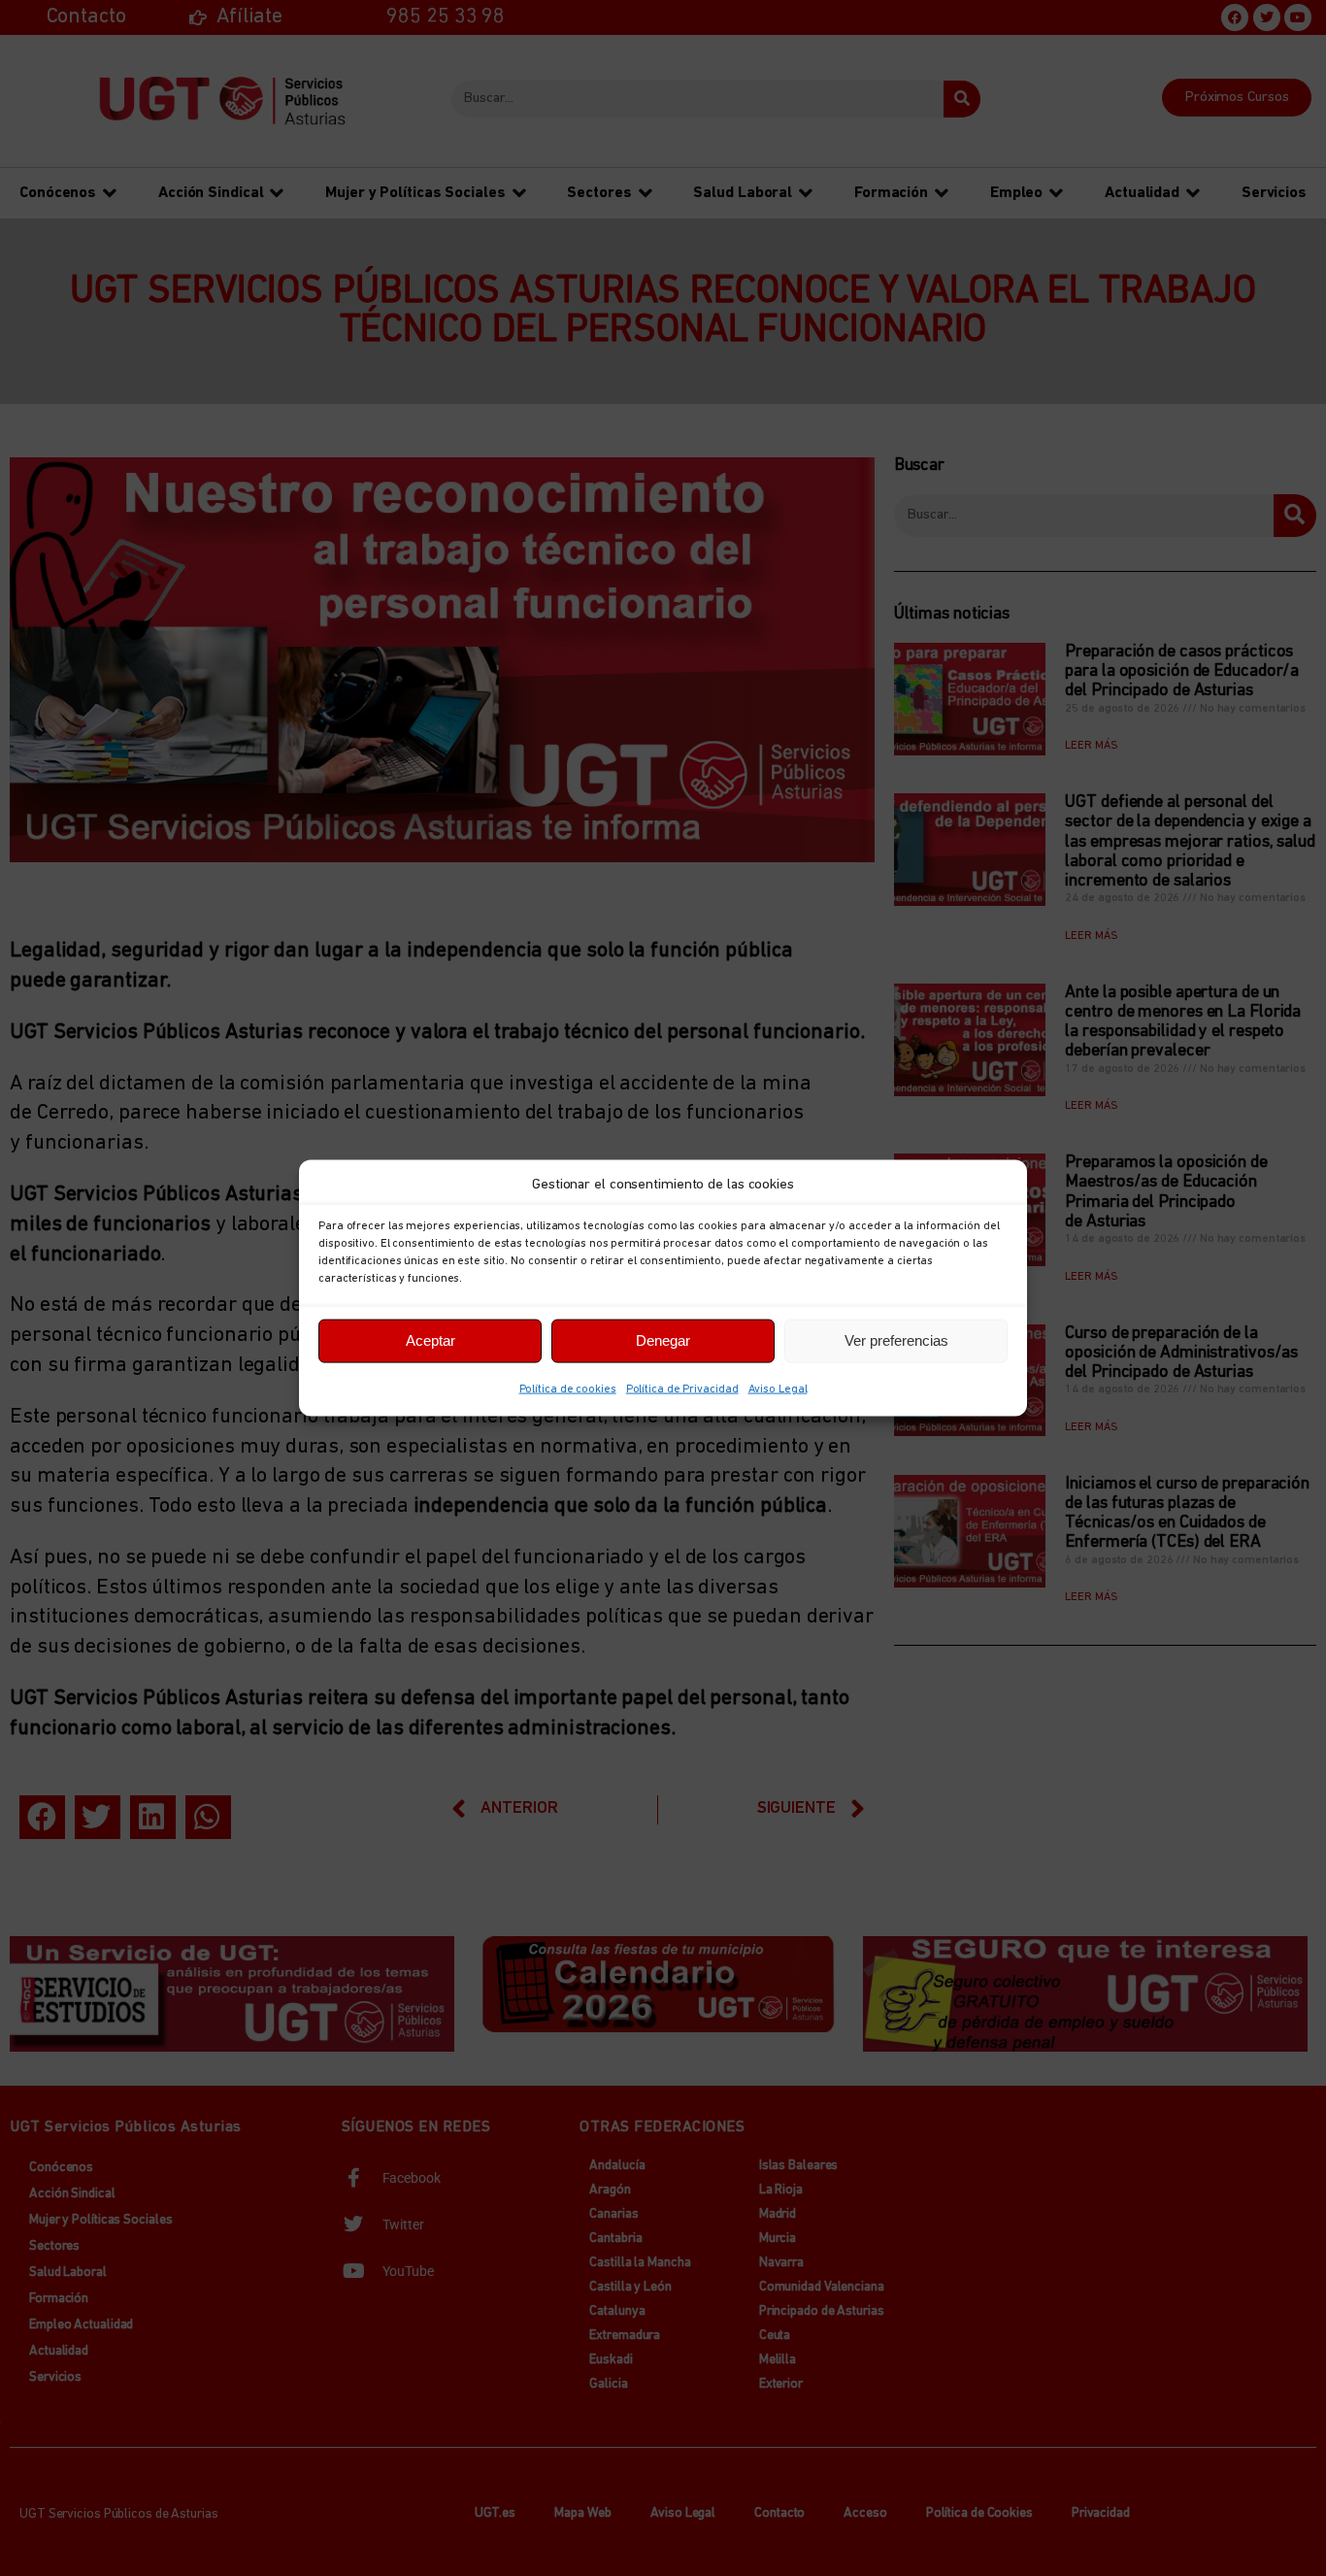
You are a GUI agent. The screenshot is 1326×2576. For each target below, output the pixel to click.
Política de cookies (568, 1388)
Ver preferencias (896, 1340)
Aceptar (431, 1340)
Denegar (663, 1340)
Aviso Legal (778, 1388)
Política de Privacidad (682, 1388)
